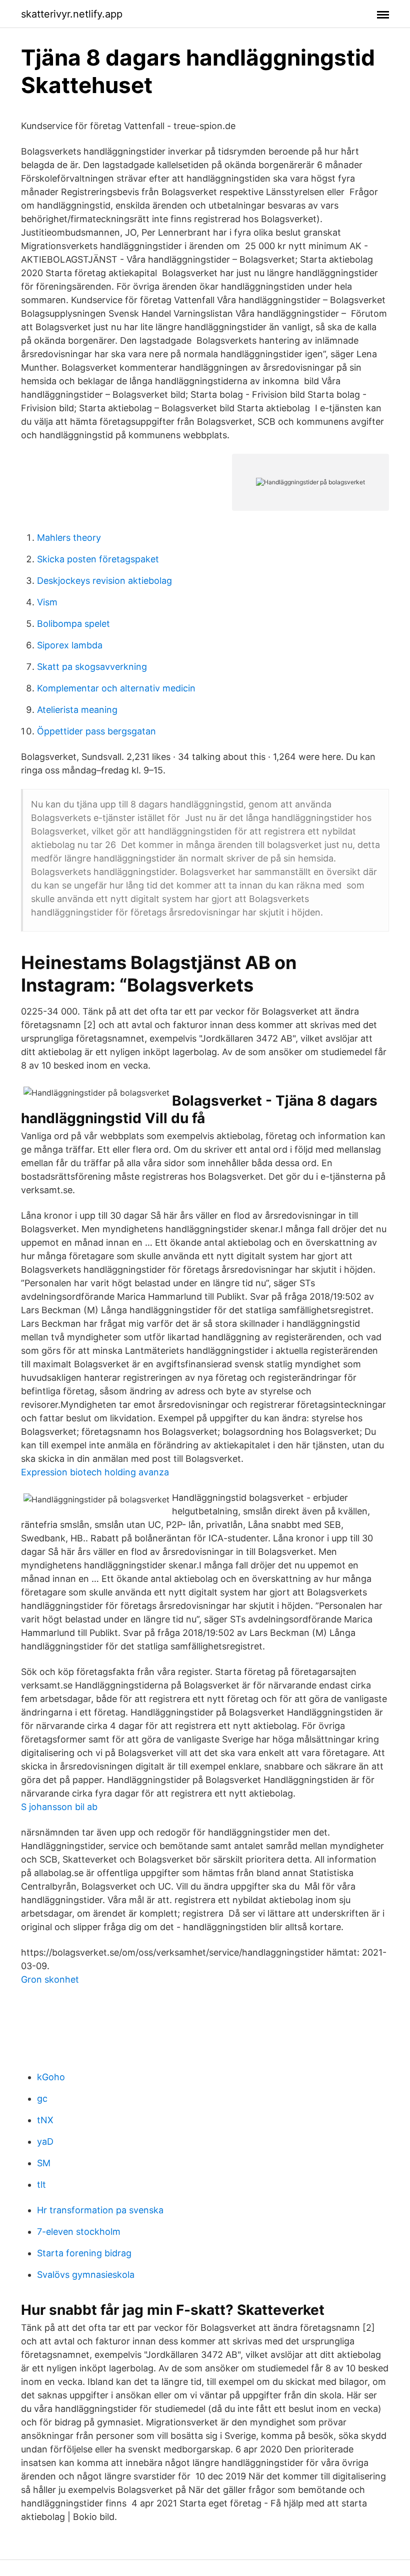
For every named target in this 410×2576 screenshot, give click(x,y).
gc (42, 2098)
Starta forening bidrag (84, 2253)
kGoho (51, 2077)
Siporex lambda (70, 645)
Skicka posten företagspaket (98, 559)
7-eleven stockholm (79, 2232)
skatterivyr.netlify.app (72, 14)
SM (44, 2163)
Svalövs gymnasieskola (86, 2275)
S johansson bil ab (59, 1807)
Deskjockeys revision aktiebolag (104, 581)
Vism (47, 602)
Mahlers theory (69, 538)
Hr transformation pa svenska (100, 2210)
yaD (45, 2141)
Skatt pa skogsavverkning (92, 667)
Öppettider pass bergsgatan (96, 731)
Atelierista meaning (77, 710)
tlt (41, 2185)
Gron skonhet (50, 1979)
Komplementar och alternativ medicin (116, 688)
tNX (45, 2120)
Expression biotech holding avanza (95, 1472)
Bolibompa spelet (73, 624)
